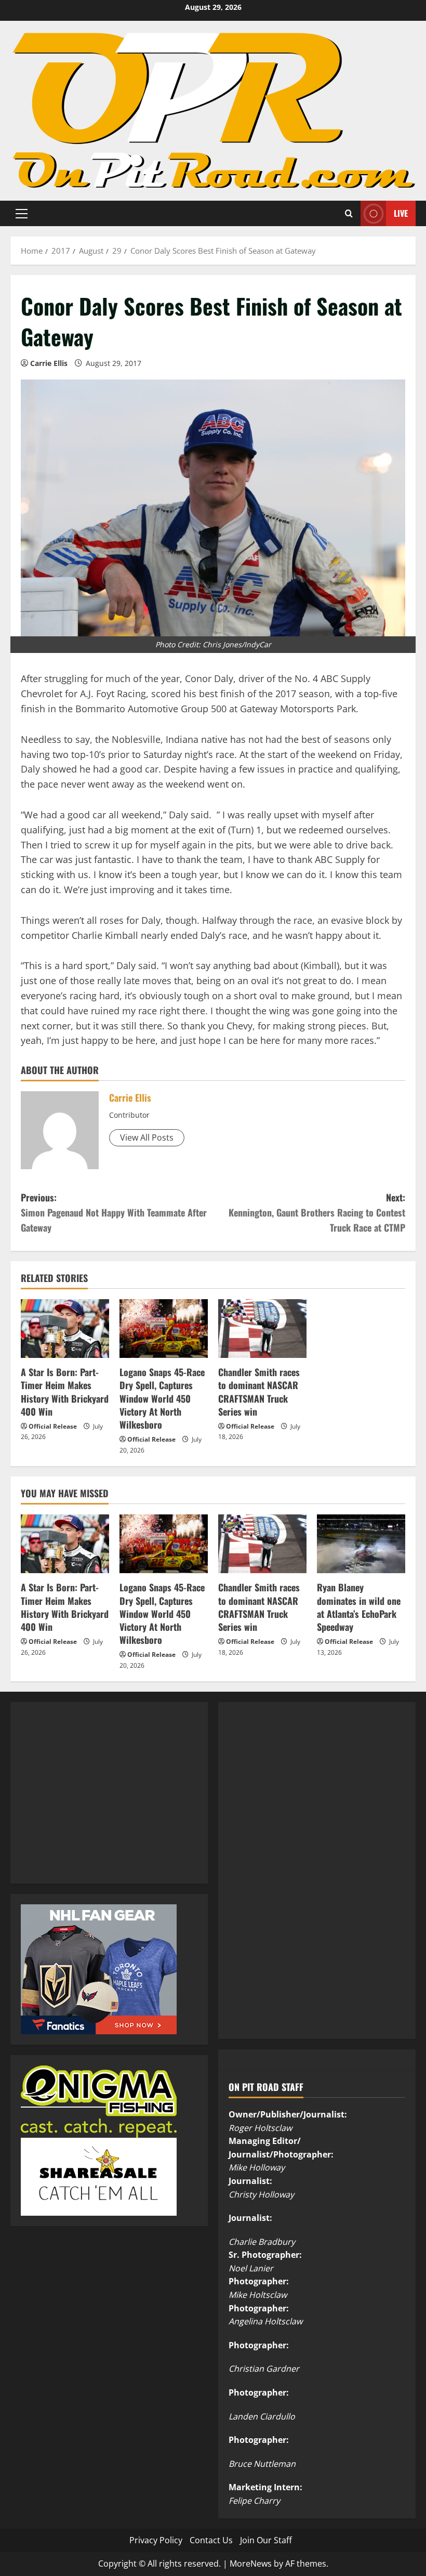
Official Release (53, 1426)
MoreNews (251, 2564)
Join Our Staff (266, 2540)
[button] (22, 214)
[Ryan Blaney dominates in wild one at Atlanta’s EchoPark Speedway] (361, 1544)
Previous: (114, 1212)
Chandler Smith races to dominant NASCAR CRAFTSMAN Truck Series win (259, 1392)
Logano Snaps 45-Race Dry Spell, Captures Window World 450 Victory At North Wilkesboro (162, 1398)
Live (401, 213)
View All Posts (147, 1137)
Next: (317, 1212)
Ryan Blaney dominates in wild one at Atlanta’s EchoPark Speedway (359, 1607)
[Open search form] (349, 213)
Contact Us (211, 2540)
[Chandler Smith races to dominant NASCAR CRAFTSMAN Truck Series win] (262, 1329)
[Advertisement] (99, 1804)
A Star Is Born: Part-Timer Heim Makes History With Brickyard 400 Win (65, 1392)
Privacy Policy (156, 2540)
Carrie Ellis (49, 363)
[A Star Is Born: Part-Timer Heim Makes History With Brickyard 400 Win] (65, 1329)
